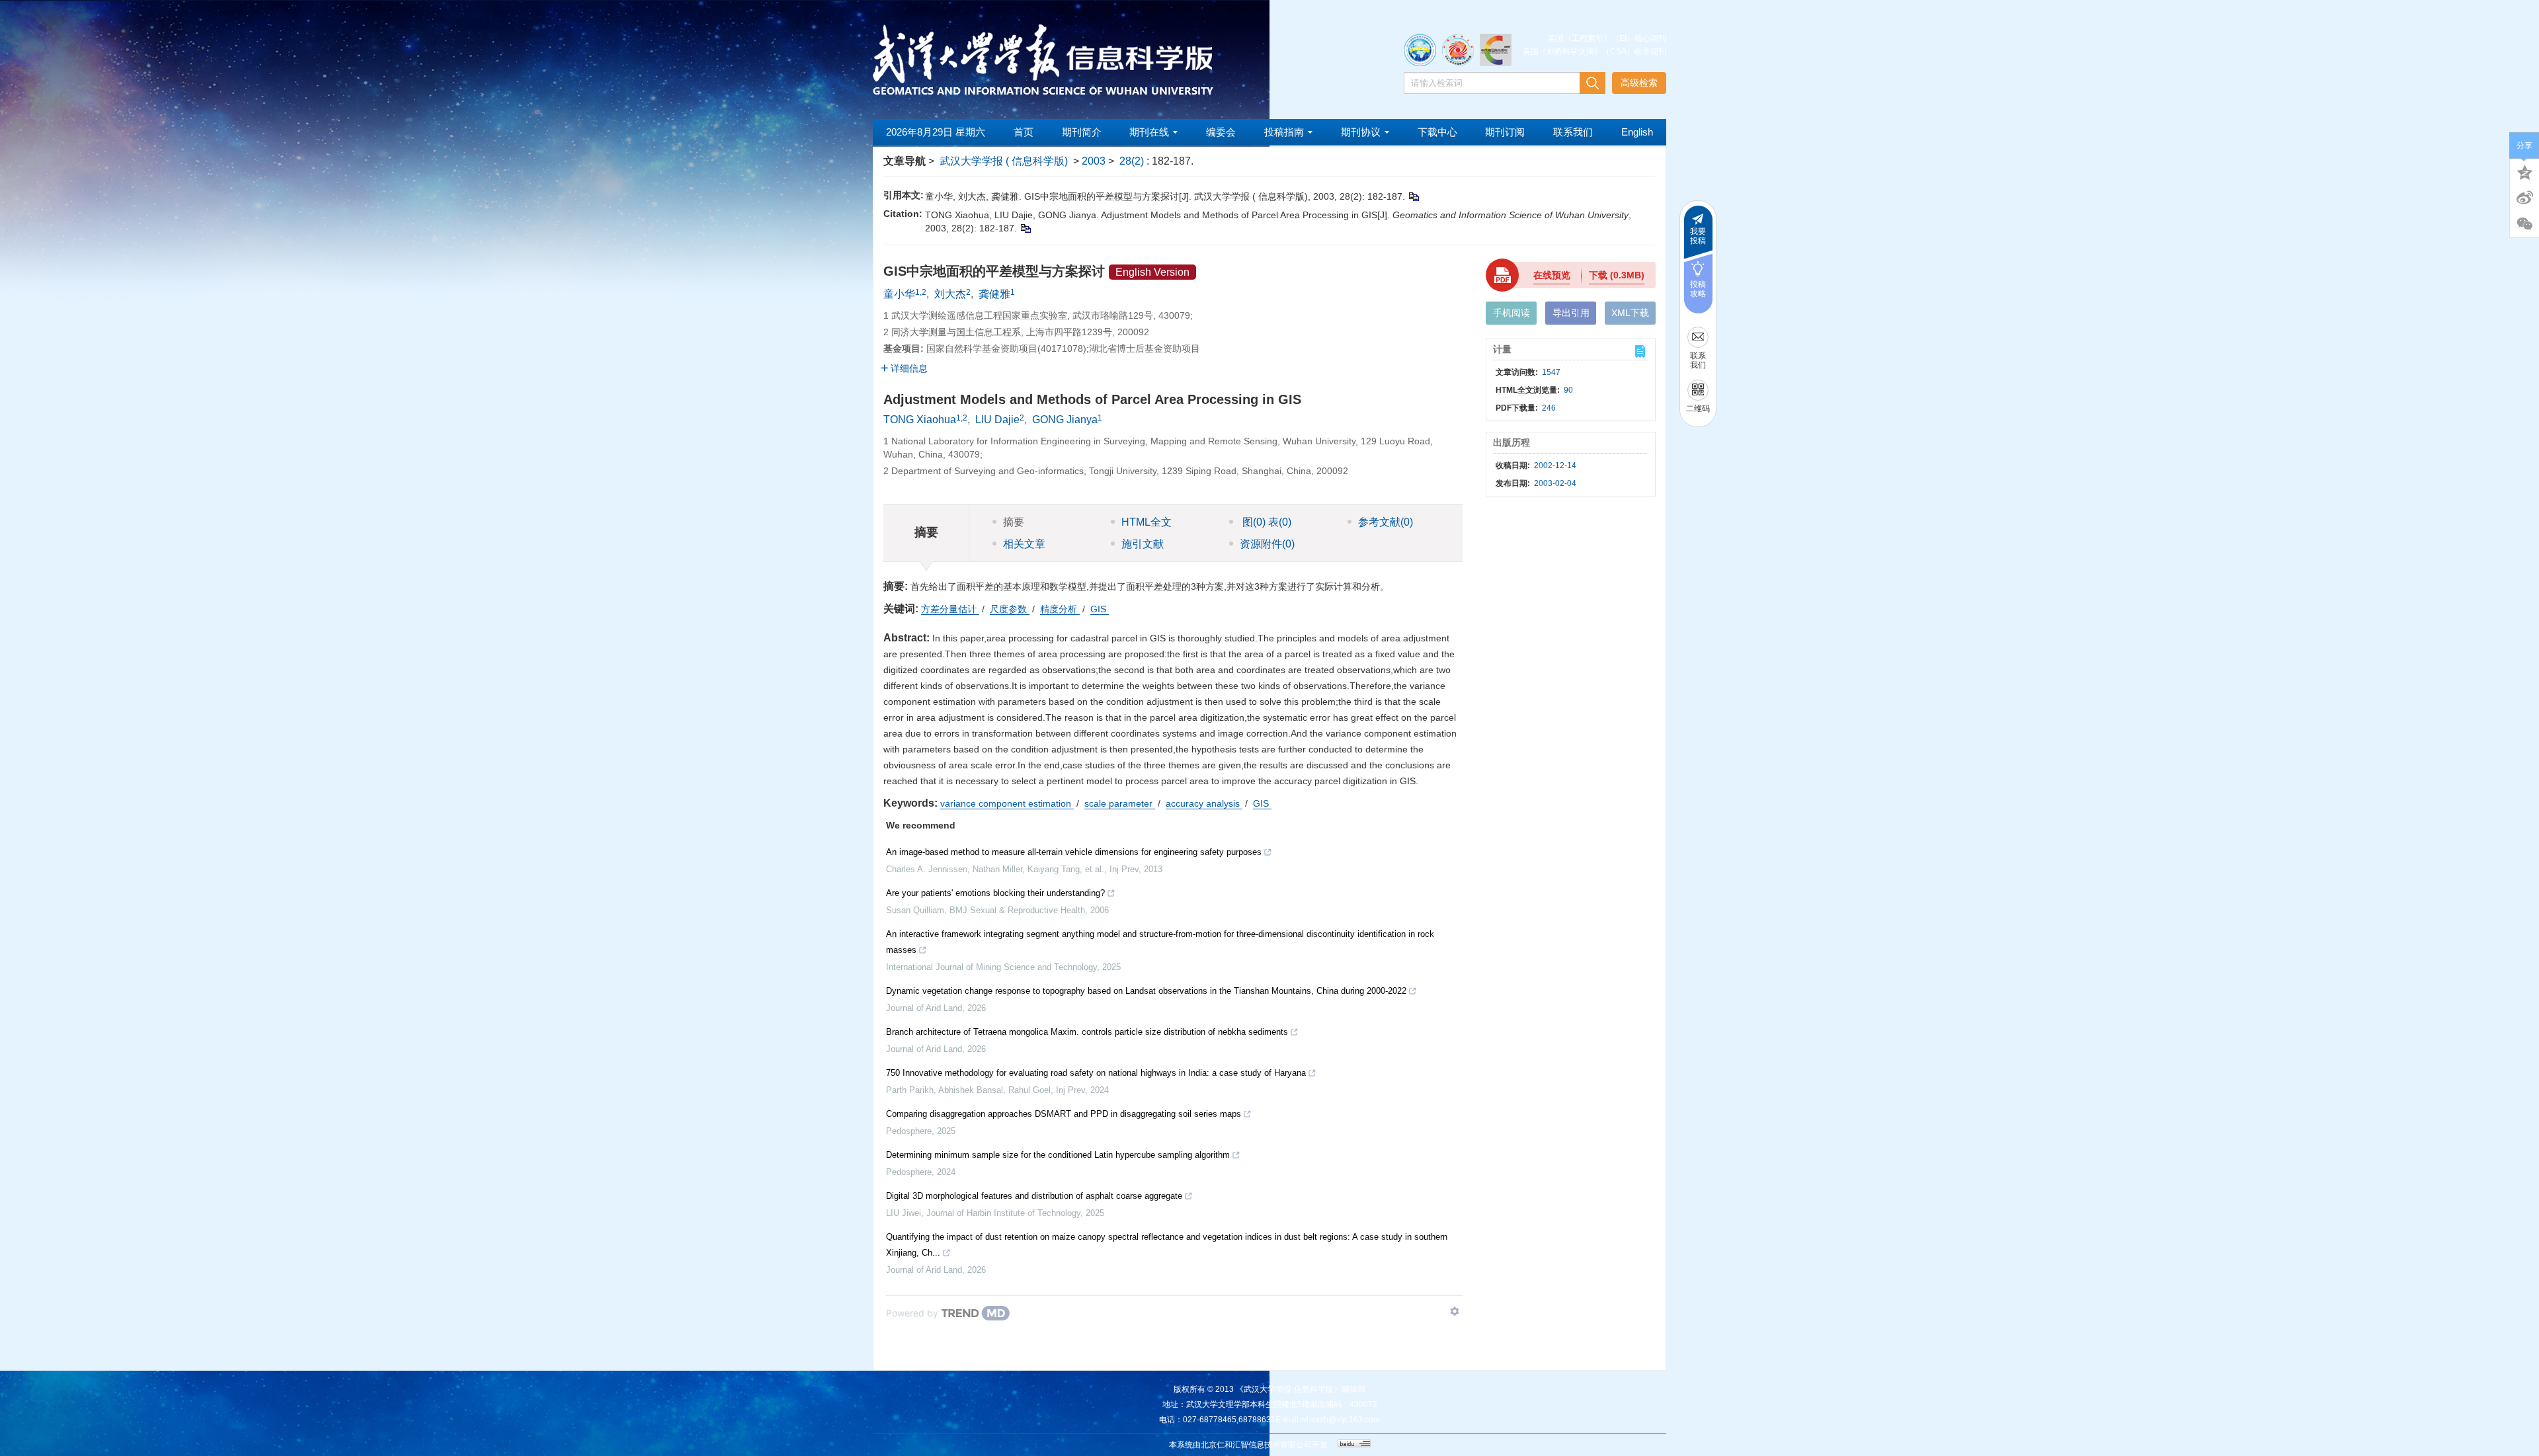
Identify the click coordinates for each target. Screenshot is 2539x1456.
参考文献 (1386, 522)
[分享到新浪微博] (2524, 198)
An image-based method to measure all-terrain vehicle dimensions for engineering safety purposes (1074, 852)
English (1637, 132)
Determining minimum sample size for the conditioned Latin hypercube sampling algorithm (1058, 1155)
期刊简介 (1082, 132)
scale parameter (1120, 803)
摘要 (1014, 522)
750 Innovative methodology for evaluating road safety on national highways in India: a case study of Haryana (1096, 1073)
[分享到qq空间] (2524, 171)
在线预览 (1552, 275)
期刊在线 (1149, 132)
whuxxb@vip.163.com (1340, 1420)
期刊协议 (1361, 132)
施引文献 (1143, 544)
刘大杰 (950, 294)
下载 (1617, 275)
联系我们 (1573, 132)
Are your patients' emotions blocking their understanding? (995, 893)
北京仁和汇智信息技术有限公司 (1256, 1445)
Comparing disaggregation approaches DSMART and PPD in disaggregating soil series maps (1064, 1114)
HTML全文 (1147, 522)
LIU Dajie (997, 420)
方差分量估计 (950, 609)
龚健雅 (994, 294)
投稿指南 (1284, 132)
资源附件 (1267, 544)
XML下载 (1630, 313)
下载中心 (1437, 132)
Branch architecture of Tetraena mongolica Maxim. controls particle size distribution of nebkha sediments (1087, 1032)
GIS (1100, 609)
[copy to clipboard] (1025, 228)
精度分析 (1060, 609)
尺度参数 (1010, 609)
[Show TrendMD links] (1455, 1311)
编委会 (1221, 132)
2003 (1094, 161)
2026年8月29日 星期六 (936, 132)
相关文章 (1024, 544)
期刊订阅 (1505, 132)
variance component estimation (1007, 803)
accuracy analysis (1204, 803)
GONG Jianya (1065, 420)
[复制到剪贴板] (1413, 196)
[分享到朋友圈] (2524, 224)
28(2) (1133, 161)
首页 (1024, 132)
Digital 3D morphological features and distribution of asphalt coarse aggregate (1034, 1196)
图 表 (1266, 522)
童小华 (899, 294)
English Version (1152, 272)
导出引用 (1571, 313)
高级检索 (1639, 83)
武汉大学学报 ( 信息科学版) (1004, 161)
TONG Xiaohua (920, 420)
